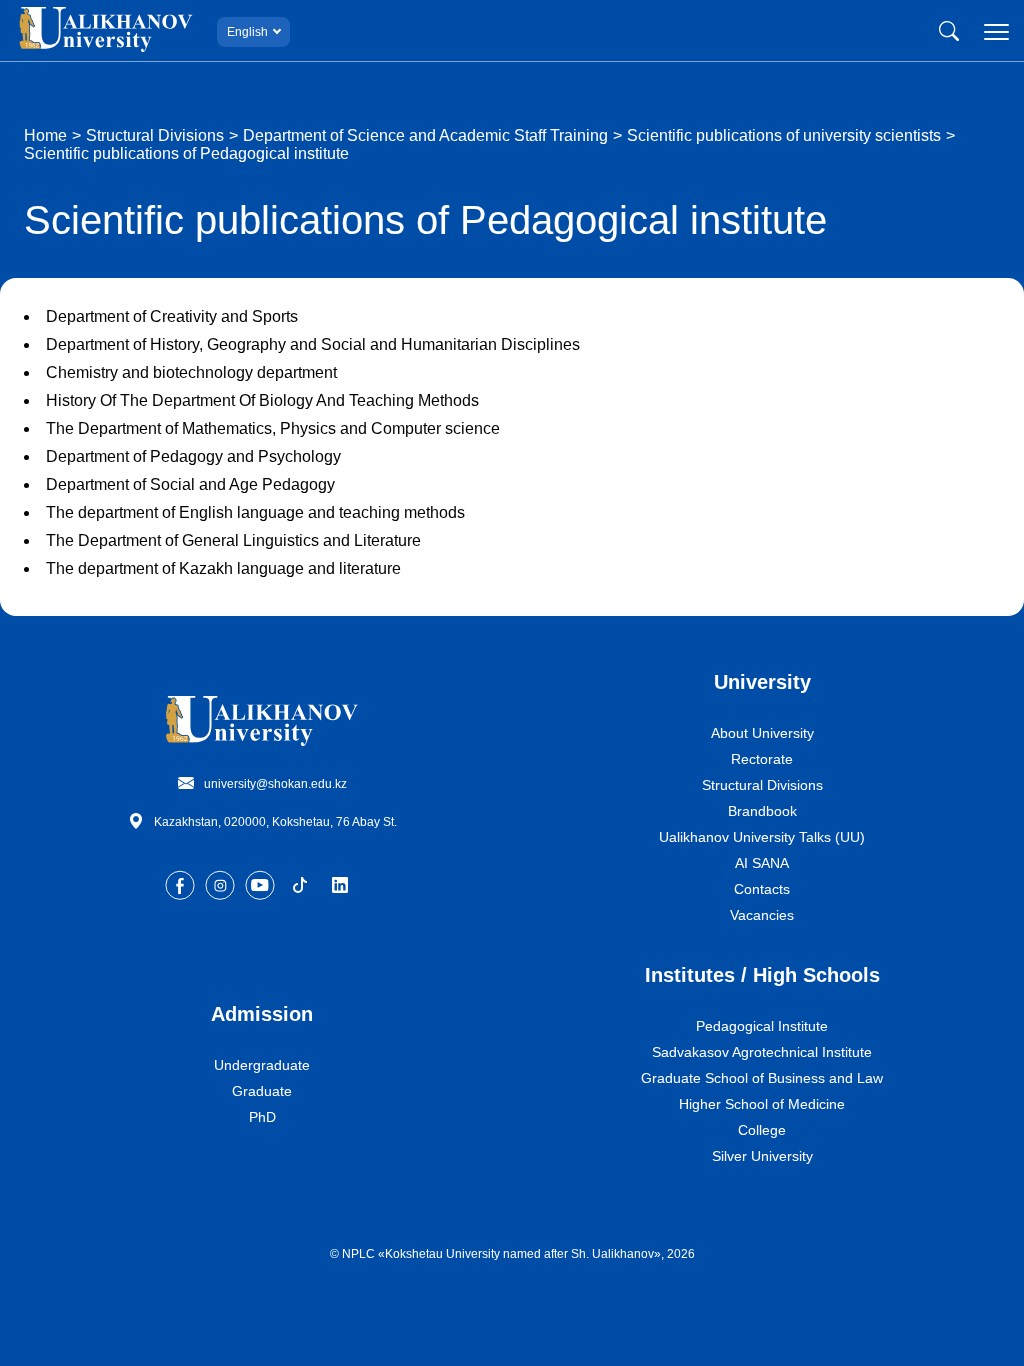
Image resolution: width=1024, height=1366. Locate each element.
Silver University (762, 1156)
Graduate (262, 1091)
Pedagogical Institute (762, 1026)
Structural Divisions (155, 135)
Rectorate (762, 759)
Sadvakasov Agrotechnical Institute (762, 1052)
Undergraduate (262, 1065)
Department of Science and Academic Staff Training (425, 135)
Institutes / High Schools (762, 975)
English (247, 32)
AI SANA (762, 863)
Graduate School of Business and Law (762, 1078)
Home (45, 135)
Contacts (762, 889)
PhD (262, 1117)
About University (762, 733)
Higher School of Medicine (762, 1104)
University (762, 682)
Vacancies (762, 915)
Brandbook (762, 811)
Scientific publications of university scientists (784, 135)
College (762, 1130)
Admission (262, 1014)
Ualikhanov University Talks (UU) (762, 837)
